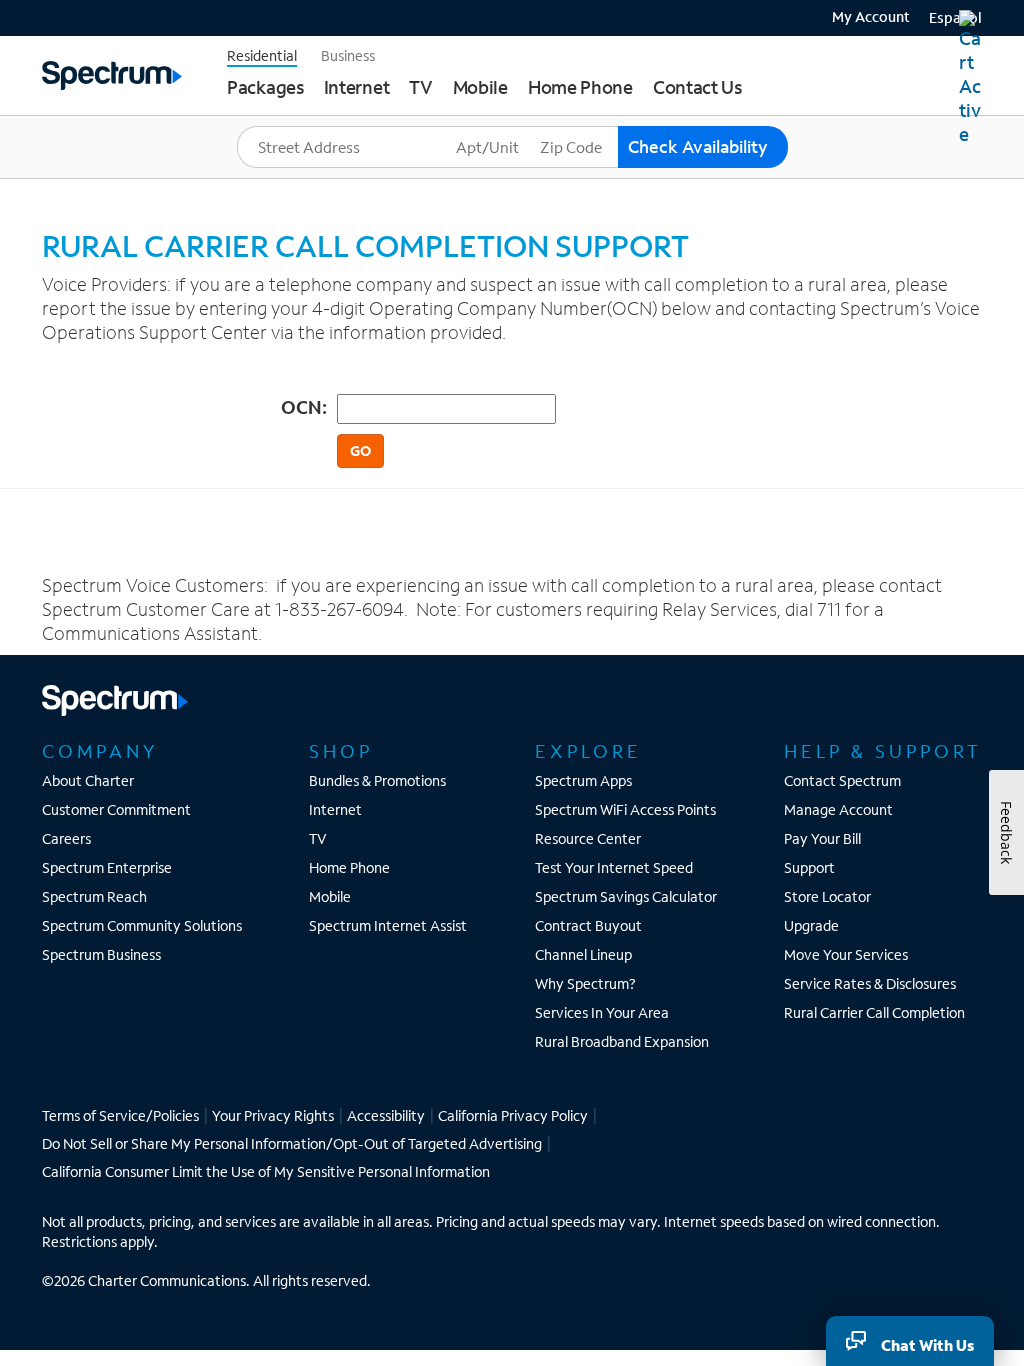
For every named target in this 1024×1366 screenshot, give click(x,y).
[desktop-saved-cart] (970, 78)
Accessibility (386, 1115)
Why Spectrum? (585, 983)
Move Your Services (846, 954)
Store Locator (827, 896)
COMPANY (100, 751)
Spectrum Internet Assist (388, 925)
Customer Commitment (116, 809)
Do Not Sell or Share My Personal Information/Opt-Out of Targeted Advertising (292, 1143)
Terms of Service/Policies (120, 1115)
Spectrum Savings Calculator (626, 896)
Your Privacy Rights (273, 1115)
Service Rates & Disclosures (870, 983)
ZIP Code (570, 126)
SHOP (341, 751)
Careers (66, 838)
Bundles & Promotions (377, 780)
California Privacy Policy (513, 1115)
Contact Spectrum (842, 780)
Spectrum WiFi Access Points (625, 809)
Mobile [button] (480, 87)
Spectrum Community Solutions (142, 925)
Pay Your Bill (822, 838)
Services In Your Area (602, 1012)
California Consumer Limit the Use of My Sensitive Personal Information (266, 1171)
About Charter (88, 780)
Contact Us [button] (697, 87)
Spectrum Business (101, 954)
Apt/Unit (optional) (514, 126)
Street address (290, 126)
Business (348, 55)
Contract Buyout (588, 925)
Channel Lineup (583, 954)
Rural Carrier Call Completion (874, 1012)
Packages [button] (265, 87)
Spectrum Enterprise (107, 867)
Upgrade (811, 925)
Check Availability (698, 146)
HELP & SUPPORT (883, 751)
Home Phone (349, 867)
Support (809, 867)
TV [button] (420, 87)
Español (955, 17)
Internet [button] (357, 87)
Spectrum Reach (94, 896)
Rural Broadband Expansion (622, 1041)
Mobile (330, 896)
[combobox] (344, 147)
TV (318, 838)
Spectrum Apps (583, 780)
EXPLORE (588, 751)
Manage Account (838, 809)
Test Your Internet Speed (614, 867)
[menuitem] (863, 15)
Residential (262, 55)
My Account (871, 17)
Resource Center (588, 838)
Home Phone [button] (580, 87)
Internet (335, 809)
